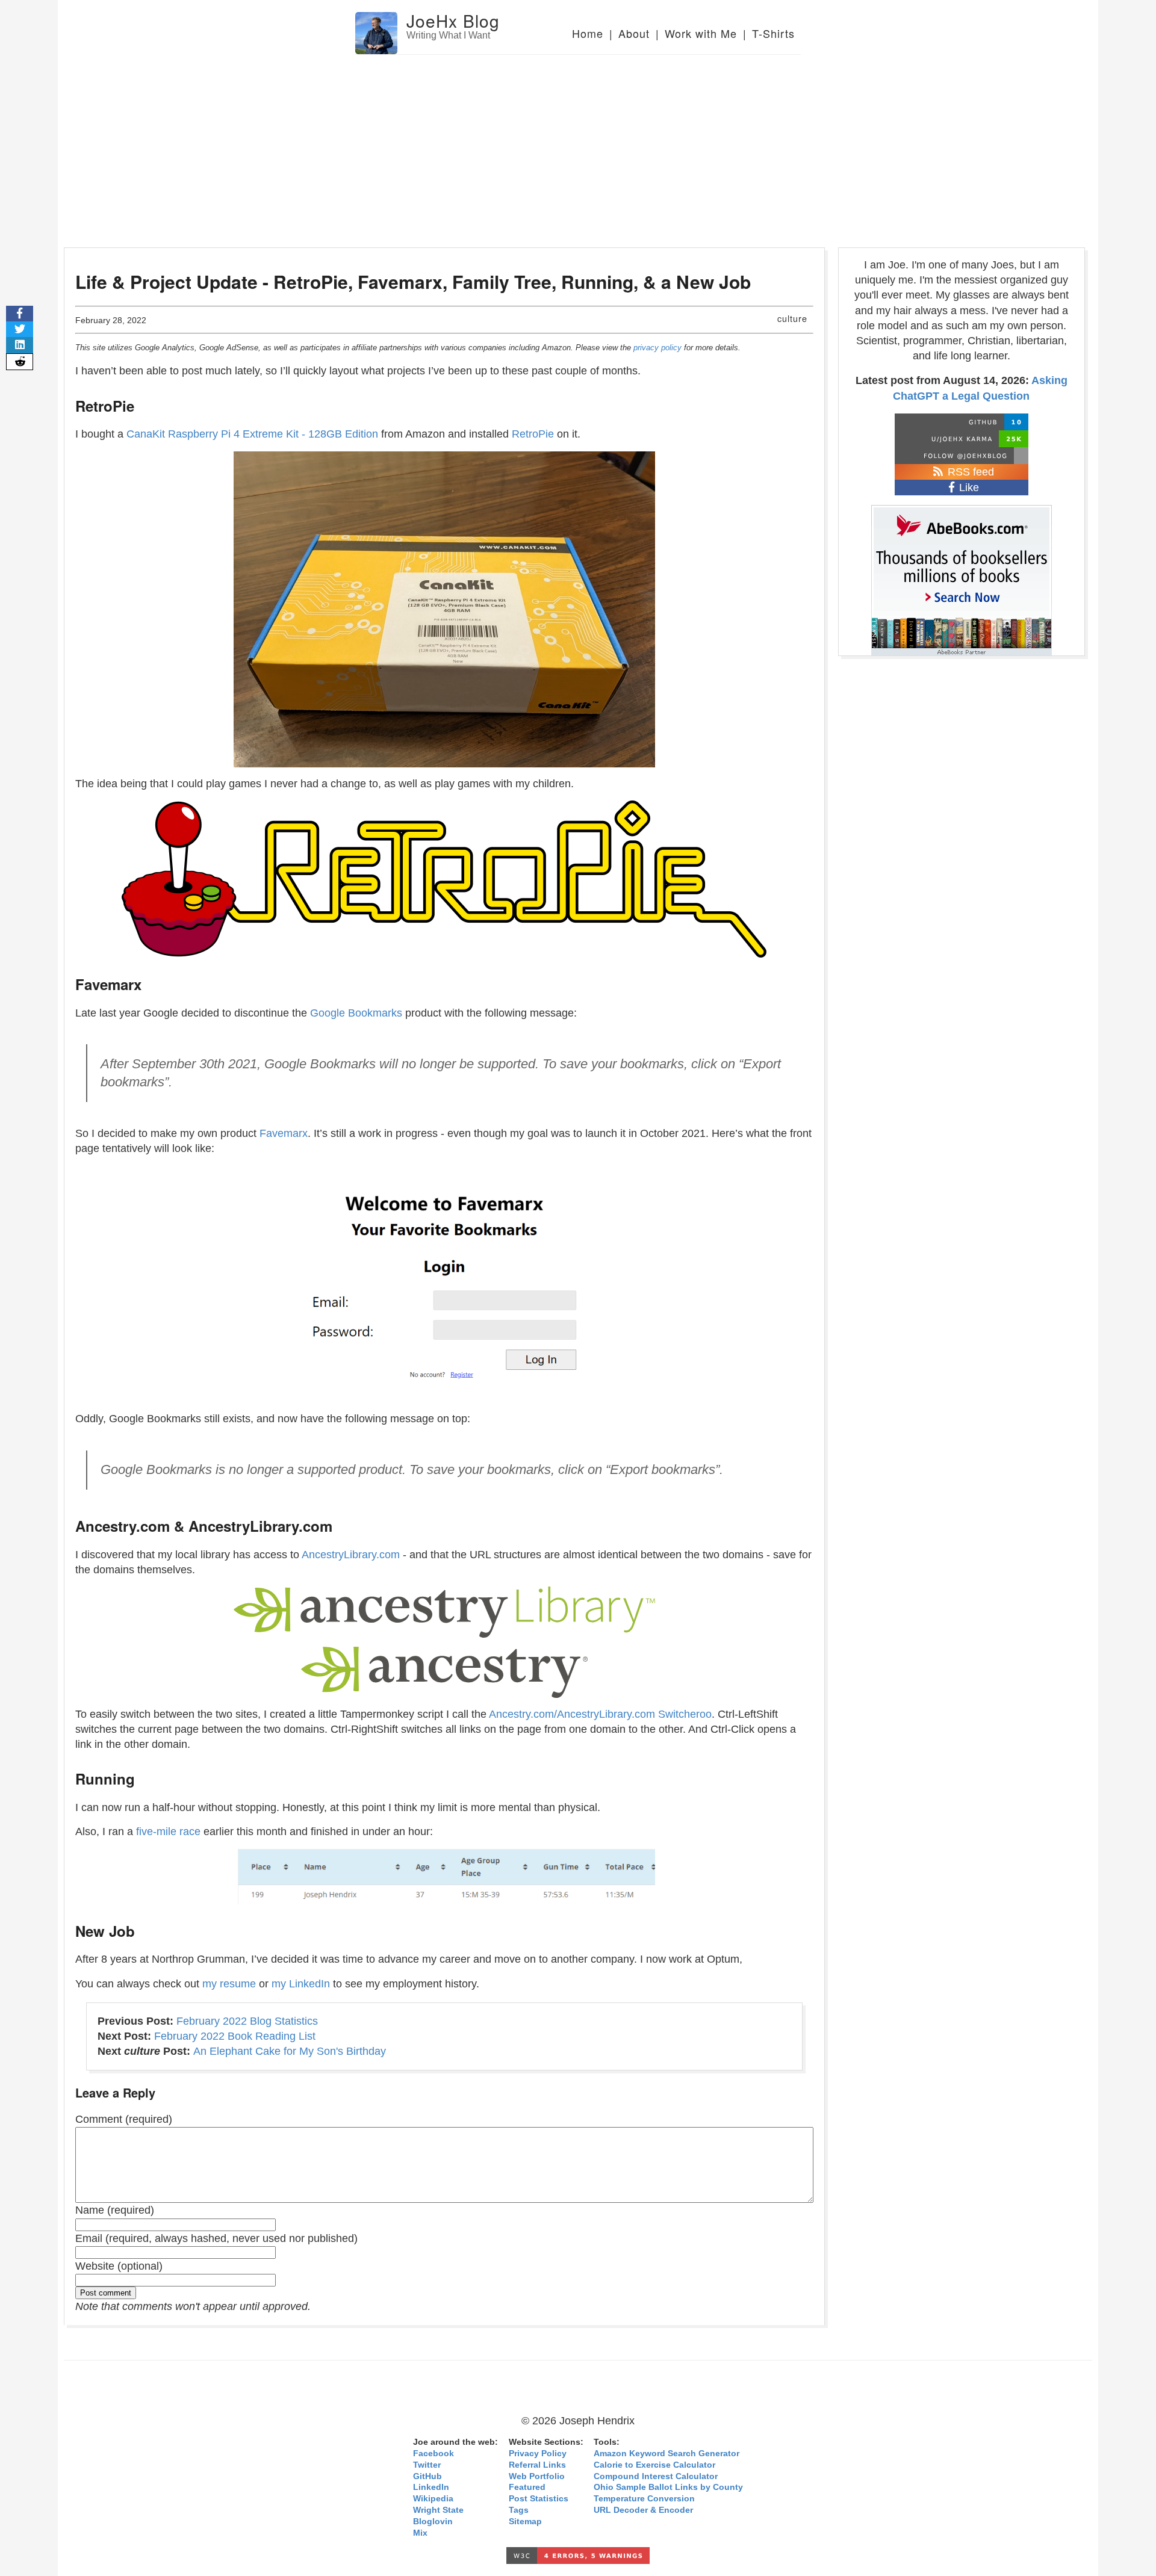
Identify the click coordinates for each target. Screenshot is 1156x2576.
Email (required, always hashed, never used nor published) (216, 2238)
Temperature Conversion (644, 2499)
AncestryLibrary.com (351, 1555)
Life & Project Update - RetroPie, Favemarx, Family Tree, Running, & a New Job (413, 281)
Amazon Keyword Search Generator (667, 2454)
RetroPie (533, 434)
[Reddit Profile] (962, 439)
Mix (420, 2533)
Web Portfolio (537, 2476)
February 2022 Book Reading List (235, 2036)
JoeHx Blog (453, 20)
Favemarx (284, 1133)
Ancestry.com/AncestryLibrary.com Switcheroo (600, 1714)
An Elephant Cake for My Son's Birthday (290, 2051)
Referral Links (537, 2465)
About (634, 33)
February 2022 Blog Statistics (247, 2021)
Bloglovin (433, 2522)
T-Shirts (773, 33)
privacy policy (657, 348)
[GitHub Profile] (962, 422)
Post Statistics (539, 2499)
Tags (519, 2510)
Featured (527, 2487)
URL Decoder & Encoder (643, 2510)
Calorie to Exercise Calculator (654, 2465)
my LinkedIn (301, 1984)
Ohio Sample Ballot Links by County (668, 2487)
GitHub (427, 2476)
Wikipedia (433, 2499)
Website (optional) (119, 2266)
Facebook (433, 2454)
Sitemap (525, 2522)
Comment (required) (124, 2119)
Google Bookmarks (356, 1013)
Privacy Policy (538, 2454)
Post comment (106, 2293)
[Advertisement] (578, 145)
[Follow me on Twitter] (962, 456)
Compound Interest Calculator (656, 2476)
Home (588, 33)
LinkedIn (431, 2487)
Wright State (438, 2510)
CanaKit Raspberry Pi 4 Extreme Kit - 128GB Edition (252, 434)
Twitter (427, 2465)
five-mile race (168, 1831)
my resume (229, 1984)
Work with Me (701, 33)
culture (792, 318)
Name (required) (115, 2210)
